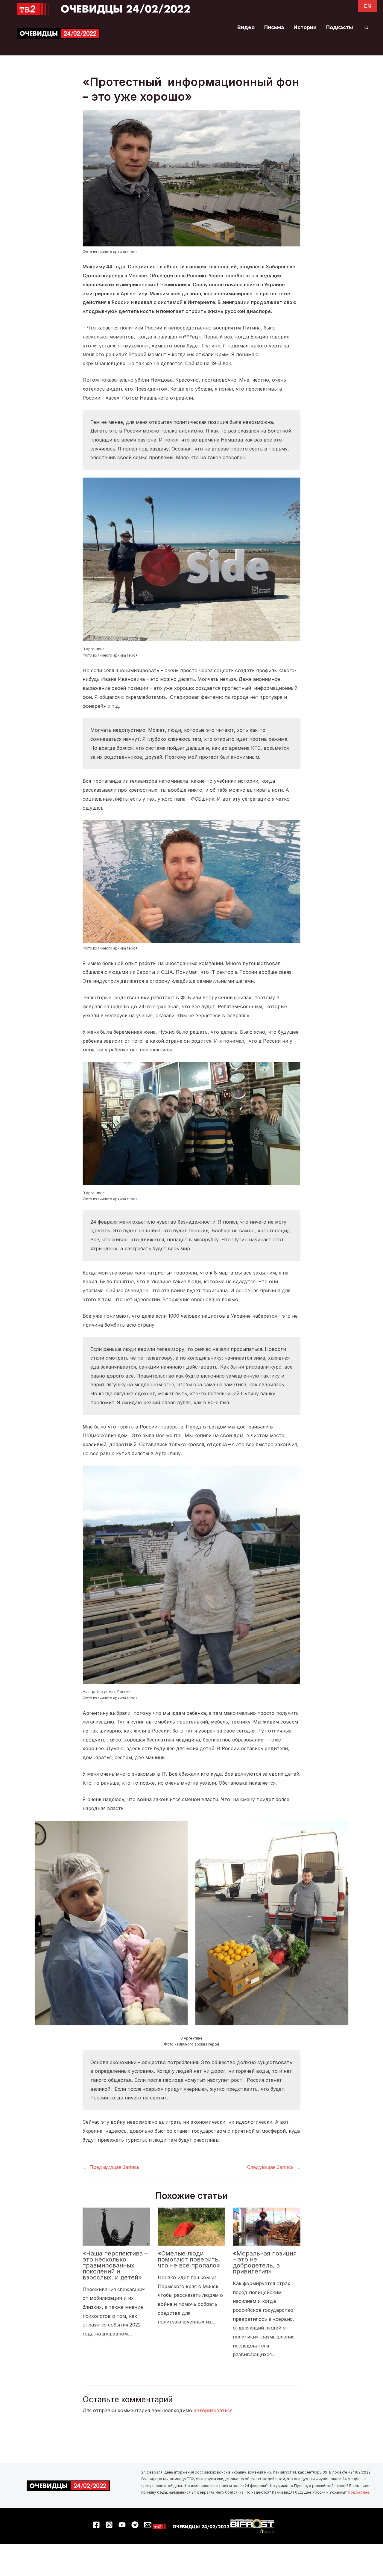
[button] (367, 28)
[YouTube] (122, 2525)
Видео (246, 27)
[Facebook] (96, 2525)
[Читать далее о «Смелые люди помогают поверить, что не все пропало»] (191, 2226)
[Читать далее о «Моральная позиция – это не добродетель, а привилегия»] (267, 2226)
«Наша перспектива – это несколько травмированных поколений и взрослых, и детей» (115, 2265)
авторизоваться (213, 2410)
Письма (274, 27)
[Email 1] (148, 2525)
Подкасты (340, 27)
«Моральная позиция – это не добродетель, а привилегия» (265, 2262)
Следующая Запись (273, 2167)
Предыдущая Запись (111, 2167)
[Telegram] (135, 2525)
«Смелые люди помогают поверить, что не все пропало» (189, 2259)
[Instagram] (109, 2525)
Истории (305, 27)
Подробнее (359, 2492)
